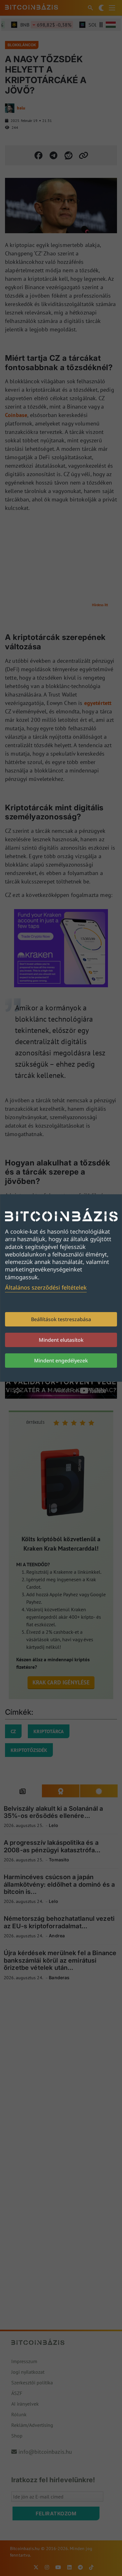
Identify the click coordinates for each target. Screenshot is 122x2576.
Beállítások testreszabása (61, 1319)
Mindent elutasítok (61, 1340)
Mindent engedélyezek (61, 1361)
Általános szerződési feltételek (46, 1287)
